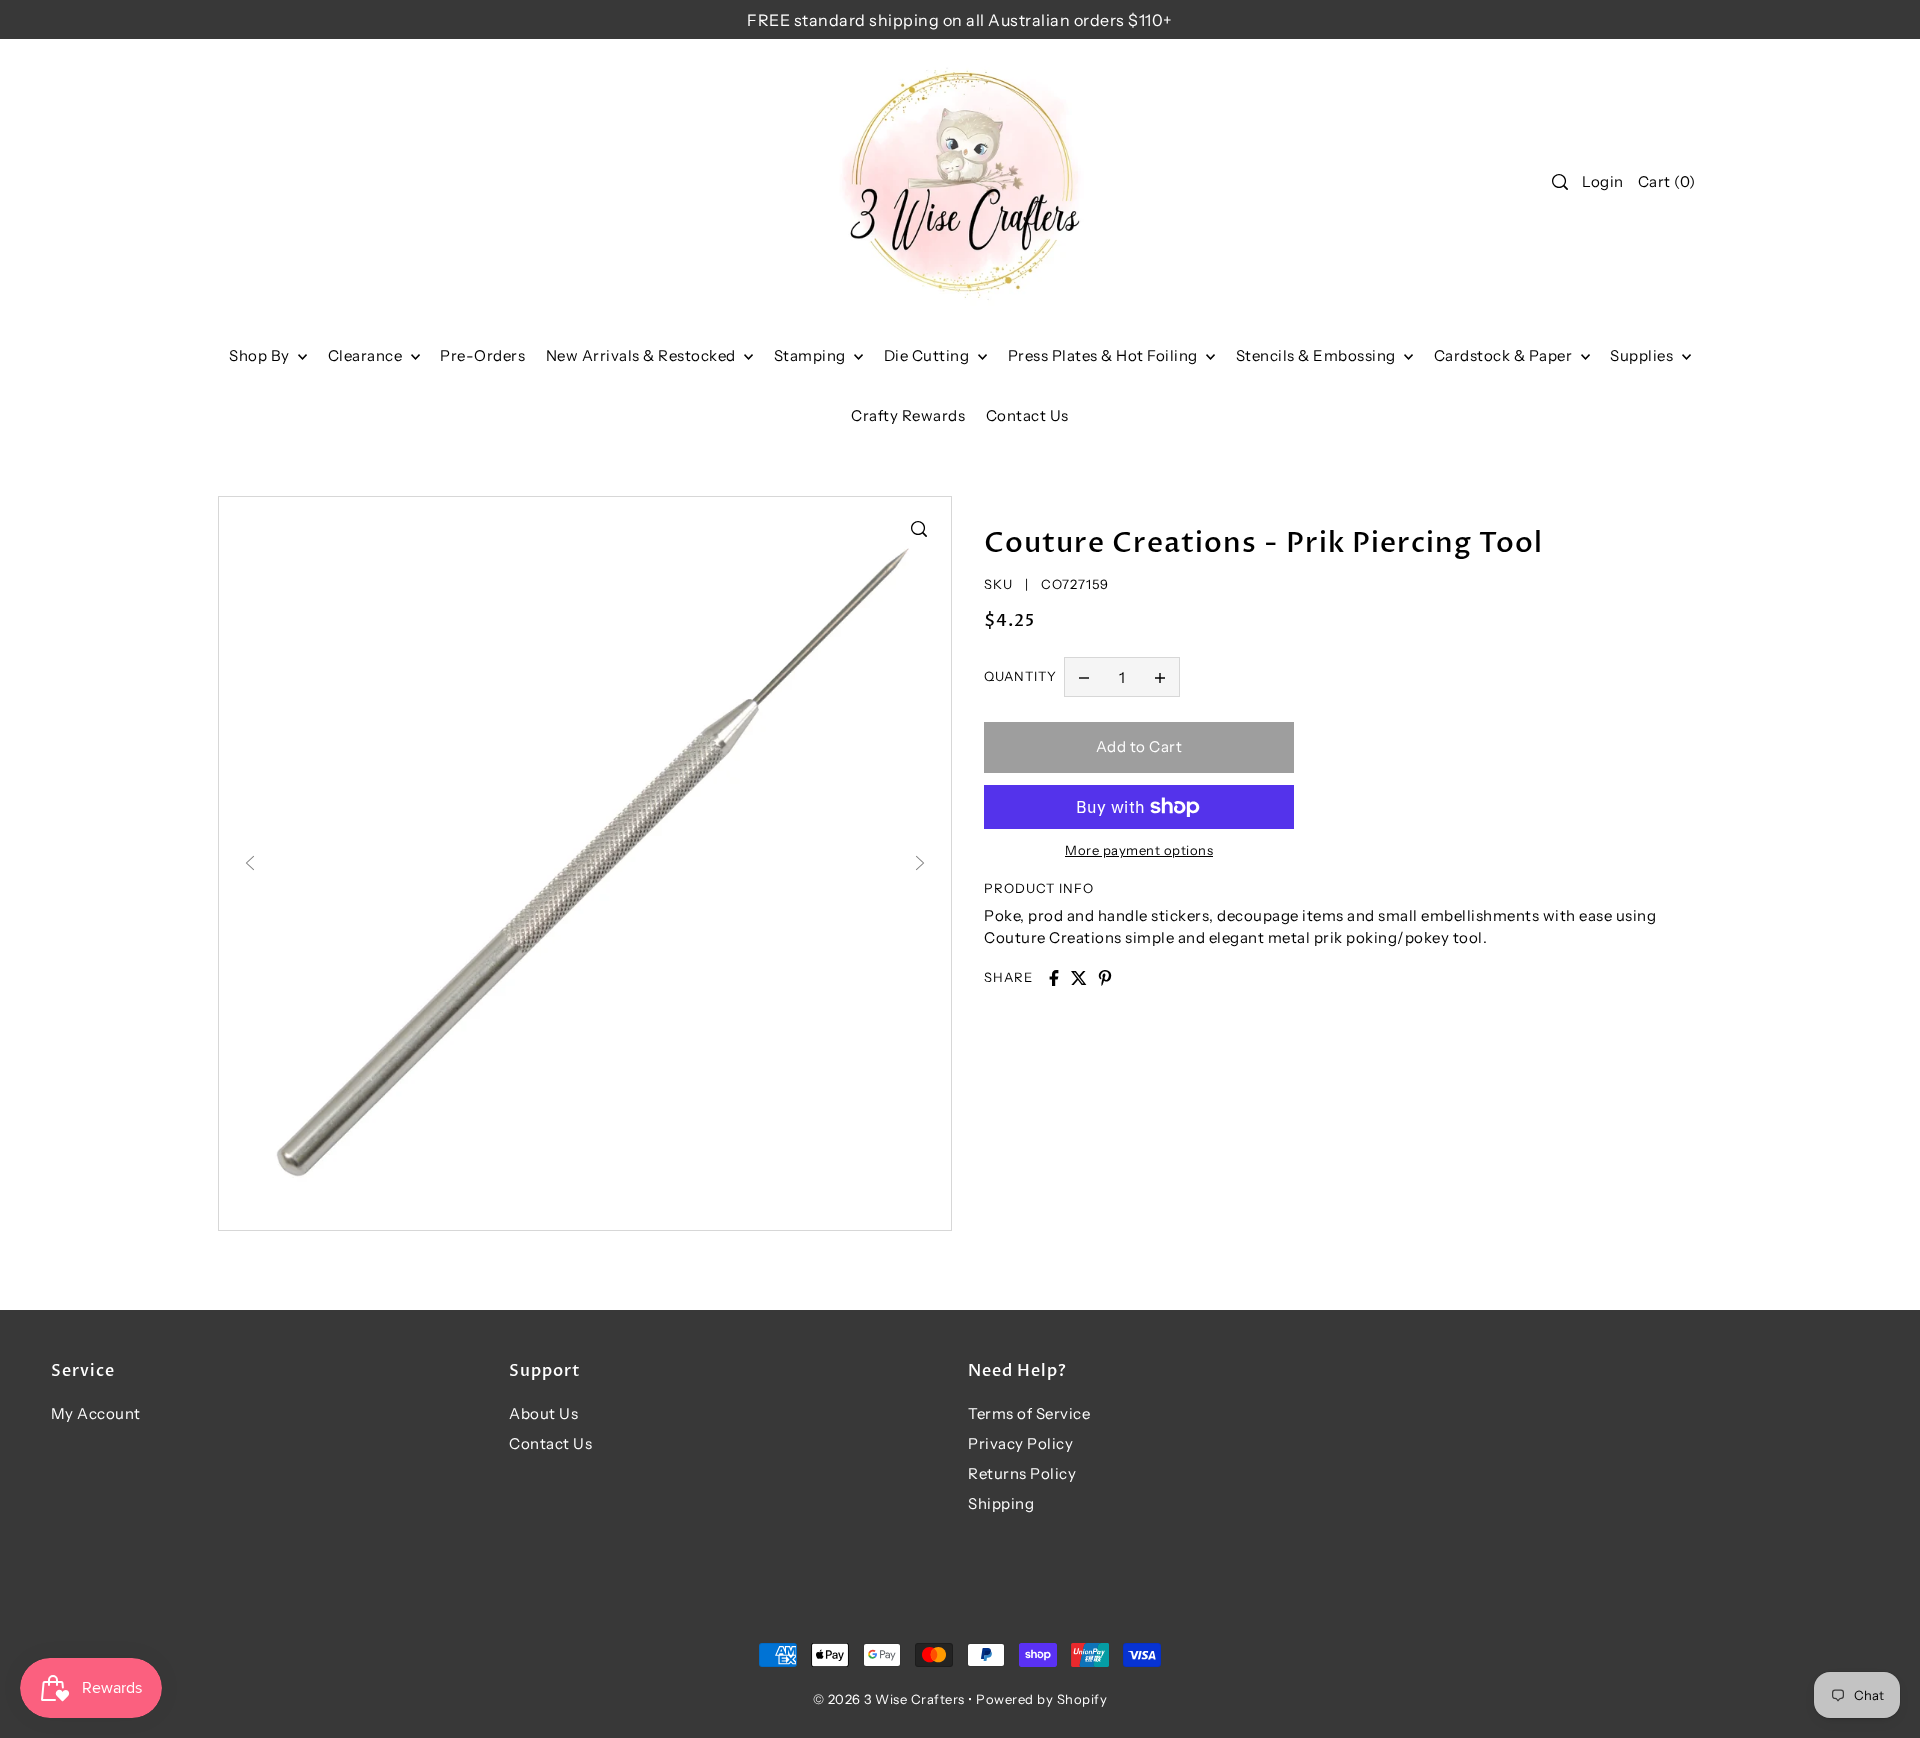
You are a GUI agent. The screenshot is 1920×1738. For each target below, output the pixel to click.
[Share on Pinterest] (1105, 978)
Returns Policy (1022, 1473)
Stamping (812, 355)
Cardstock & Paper (1505, 355)
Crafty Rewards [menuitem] (908, 415)
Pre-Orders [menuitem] (482, 355)
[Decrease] (1084, 677)
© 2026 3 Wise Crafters (889, 1699)
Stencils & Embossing (1318, 355)
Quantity (1020, 676)
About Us (543, 1413)
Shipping (1001, 1503)
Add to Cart (1139, 746)
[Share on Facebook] (1054, 978)
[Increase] (1160, 677)
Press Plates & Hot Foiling (1105, 355)
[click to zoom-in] (919, 529)
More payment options (1139, 850)
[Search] (1560, 182)
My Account (96, 1413)
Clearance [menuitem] (367, 355)
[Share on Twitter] (1079, 978)
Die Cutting (928, 355)
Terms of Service (1029, 1413)
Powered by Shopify (1041, 1699)
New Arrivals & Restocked (643, 355)
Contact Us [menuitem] (1027, 415)
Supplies (1643, 355)
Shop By (261, 355)
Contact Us (550, 1443)
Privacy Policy (1020, 1443)
